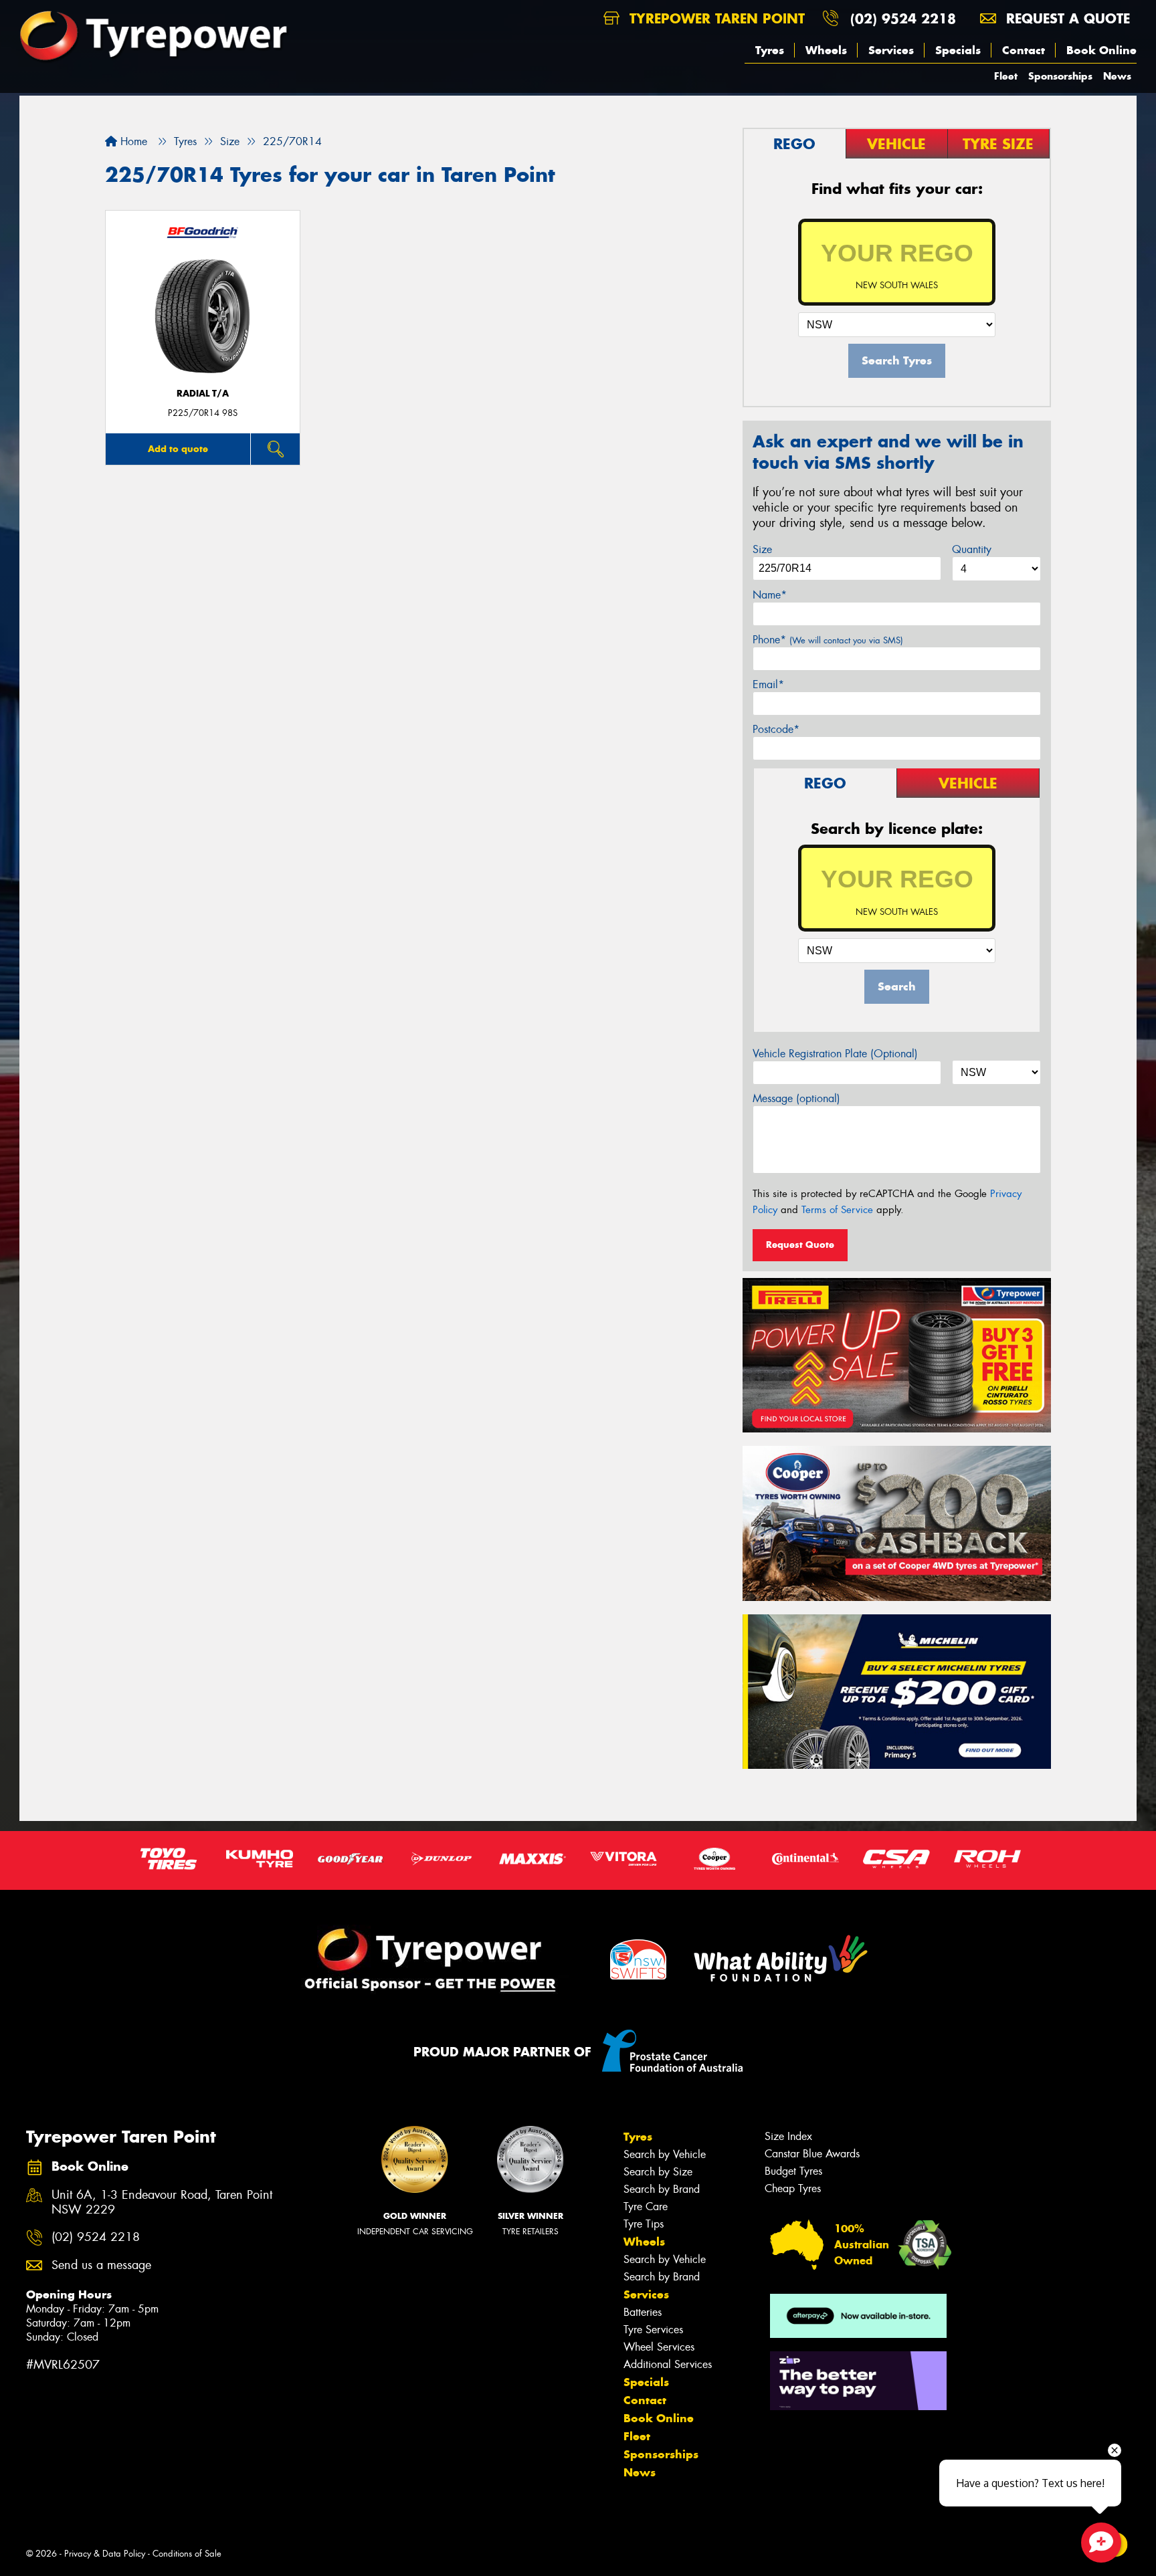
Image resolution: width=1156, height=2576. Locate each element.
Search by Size (658, 2172)
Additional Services (668, 2364)
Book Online (1101, 50)
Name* (770, 595)
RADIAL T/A (203, 394)
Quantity (972, 549)
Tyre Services (653, 2330)
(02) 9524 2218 (903, 18)
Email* (768, 684)
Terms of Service (837, 1210)
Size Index (788, 2136)
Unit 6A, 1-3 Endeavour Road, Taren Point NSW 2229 (162, 2203)
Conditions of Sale (187, 2554)
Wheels (826, 50)
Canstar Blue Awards (812, 2154)
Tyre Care (646, 2207)
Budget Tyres (793, 2171)
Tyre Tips (644, 2224)
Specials (958, 50)
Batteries (643, 2312)
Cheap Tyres (793, 2188)
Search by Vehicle (665, 2154)
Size (762, 549)
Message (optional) (796, 1098)
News (1117, 76)
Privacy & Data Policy (105, 2554)
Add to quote (178, 449)
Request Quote (800, 1245)
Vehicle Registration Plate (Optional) (835, 1054)
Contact (1024, 50)
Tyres (770, 50)
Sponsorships (1060, 76)
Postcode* (776, 729)
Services (891, 50)
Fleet (1006, 76)
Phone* (828, 640)
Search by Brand (662, 2189)
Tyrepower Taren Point (715, 18)
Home (132, 141)
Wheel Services (659, 2347)
